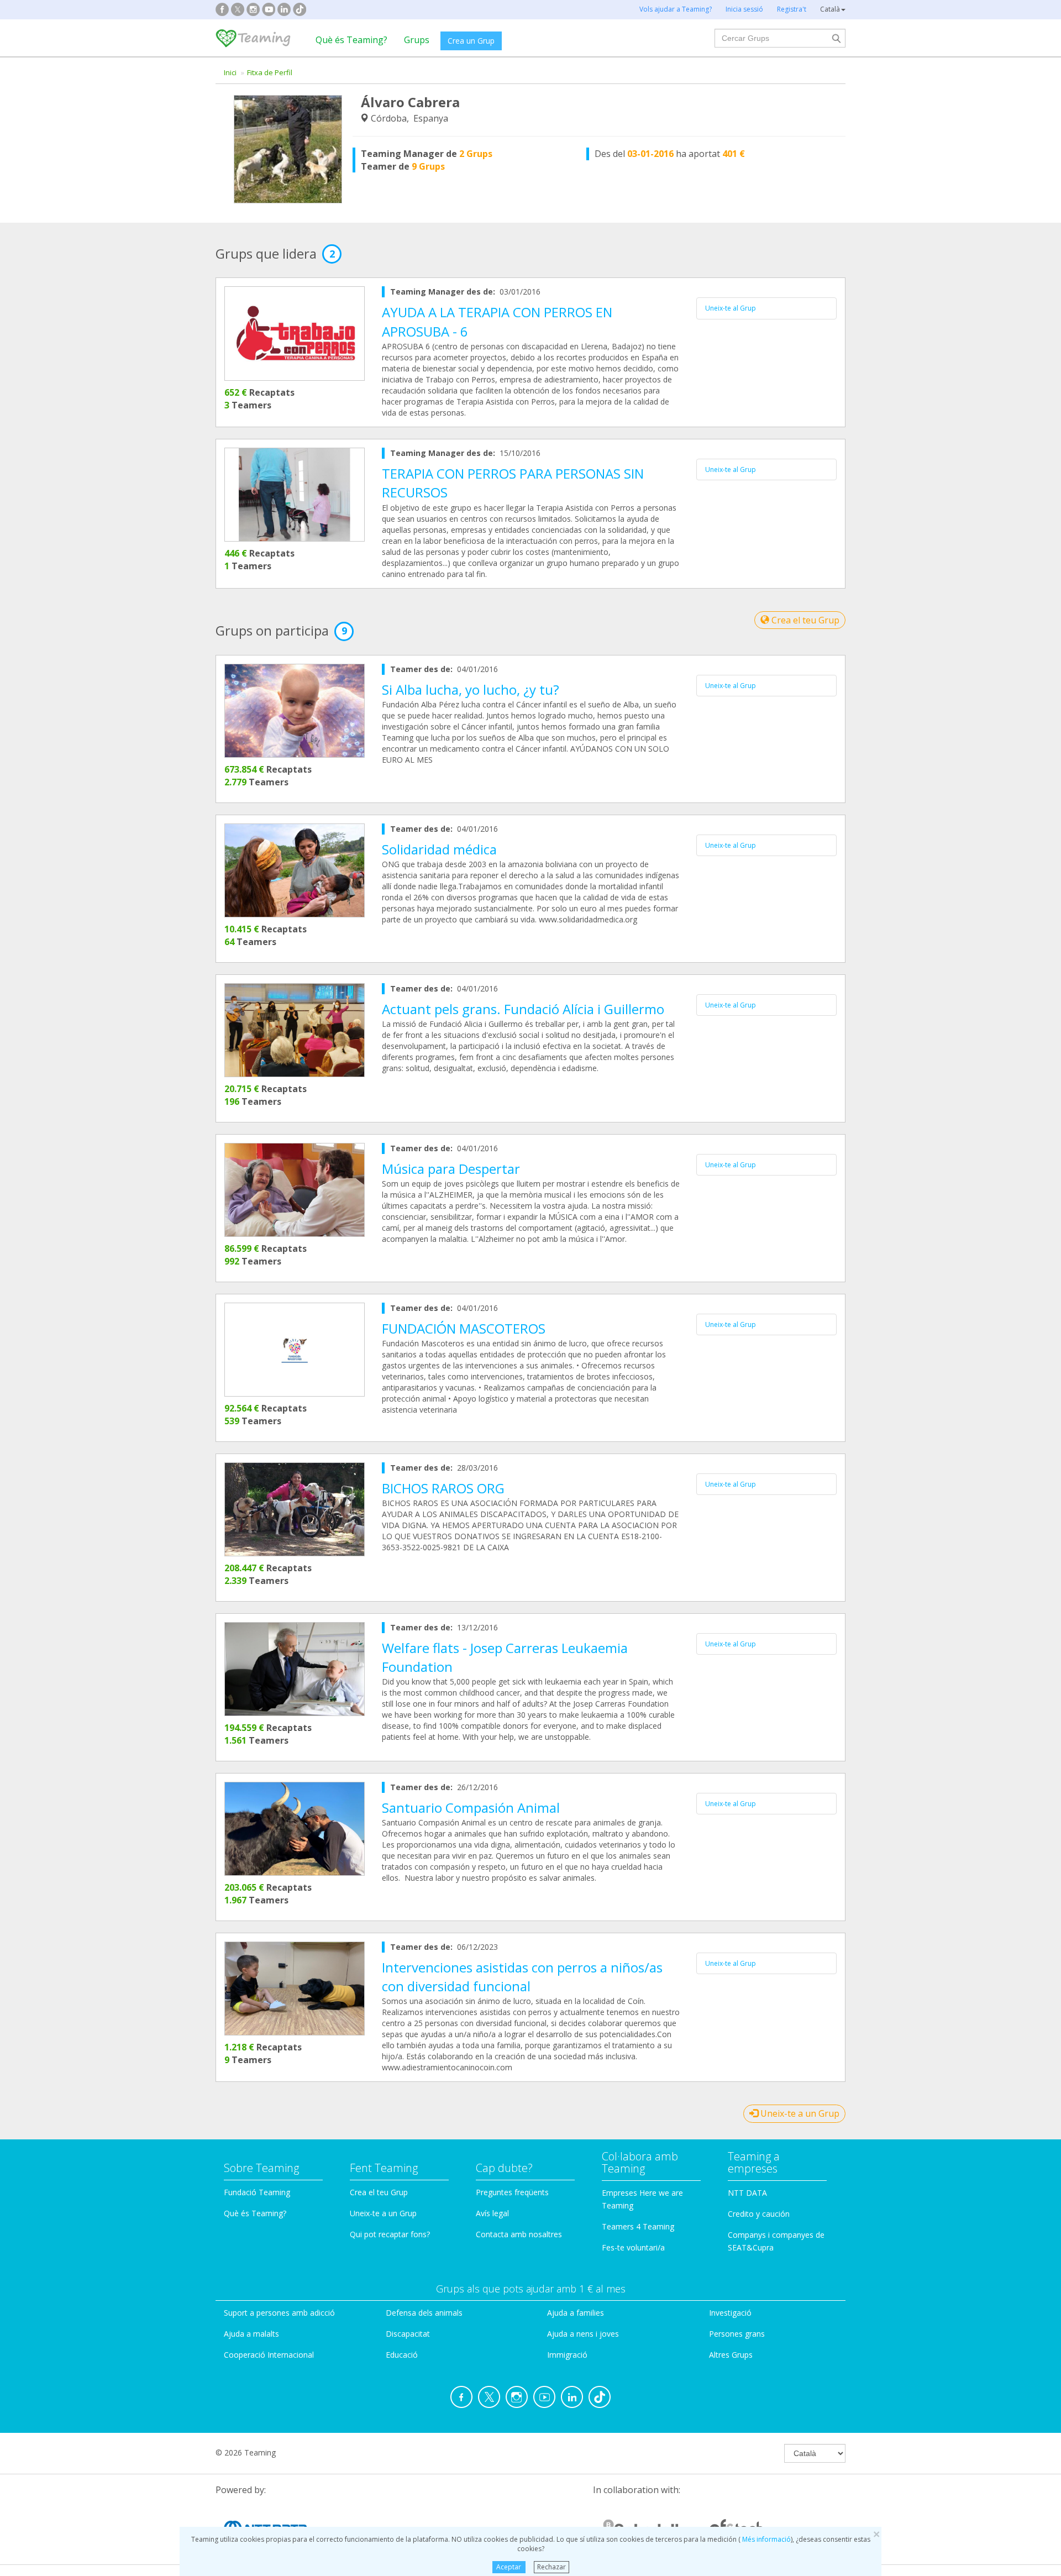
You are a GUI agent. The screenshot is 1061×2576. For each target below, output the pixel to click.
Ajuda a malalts (251, 2334)
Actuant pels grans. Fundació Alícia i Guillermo (523, 1009)
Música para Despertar (451, 1169)
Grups (417, 40)
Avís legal (492, 2213)
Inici (230, 72)
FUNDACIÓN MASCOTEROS (464, 1328)
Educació (402, 2355)
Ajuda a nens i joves (583, 2334)
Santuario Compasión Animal (471, 1808)
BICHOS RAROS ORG (443, 1488)
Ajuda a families (576, 2313)
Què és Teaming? (351, 40)
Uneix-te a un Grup (799, 2113)
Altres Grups (731, 2355)
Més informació (766, 2539)
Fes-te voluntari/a (633, 2247)
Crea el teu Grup (804, 620)
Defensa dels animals (424, 2313)
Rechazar (551, 2567)
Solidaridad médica (439, 849)
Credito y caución (759, 2214)
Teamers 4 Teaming (638, 2226)
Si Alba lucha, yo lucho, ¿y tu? (471, 689)
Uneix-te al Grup (731, 308)
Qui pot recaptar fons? (390, 2234)
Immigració (567, 2355)
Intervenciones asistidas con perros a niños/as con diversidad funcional (522, 1977)
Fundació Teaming (257, 2192)
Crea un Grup (471, 41)
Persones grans (737, 2334)
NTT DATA (747, 2193)
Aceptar (509, 2567)
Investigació (730, 2313)
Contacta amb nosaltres (519, 2234)
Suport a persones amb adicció (279, 2313)
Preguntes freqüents (512, 2192)
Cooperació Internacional (269, 2355)
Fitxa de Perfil (270, 72)
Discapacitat (408, 2334)
